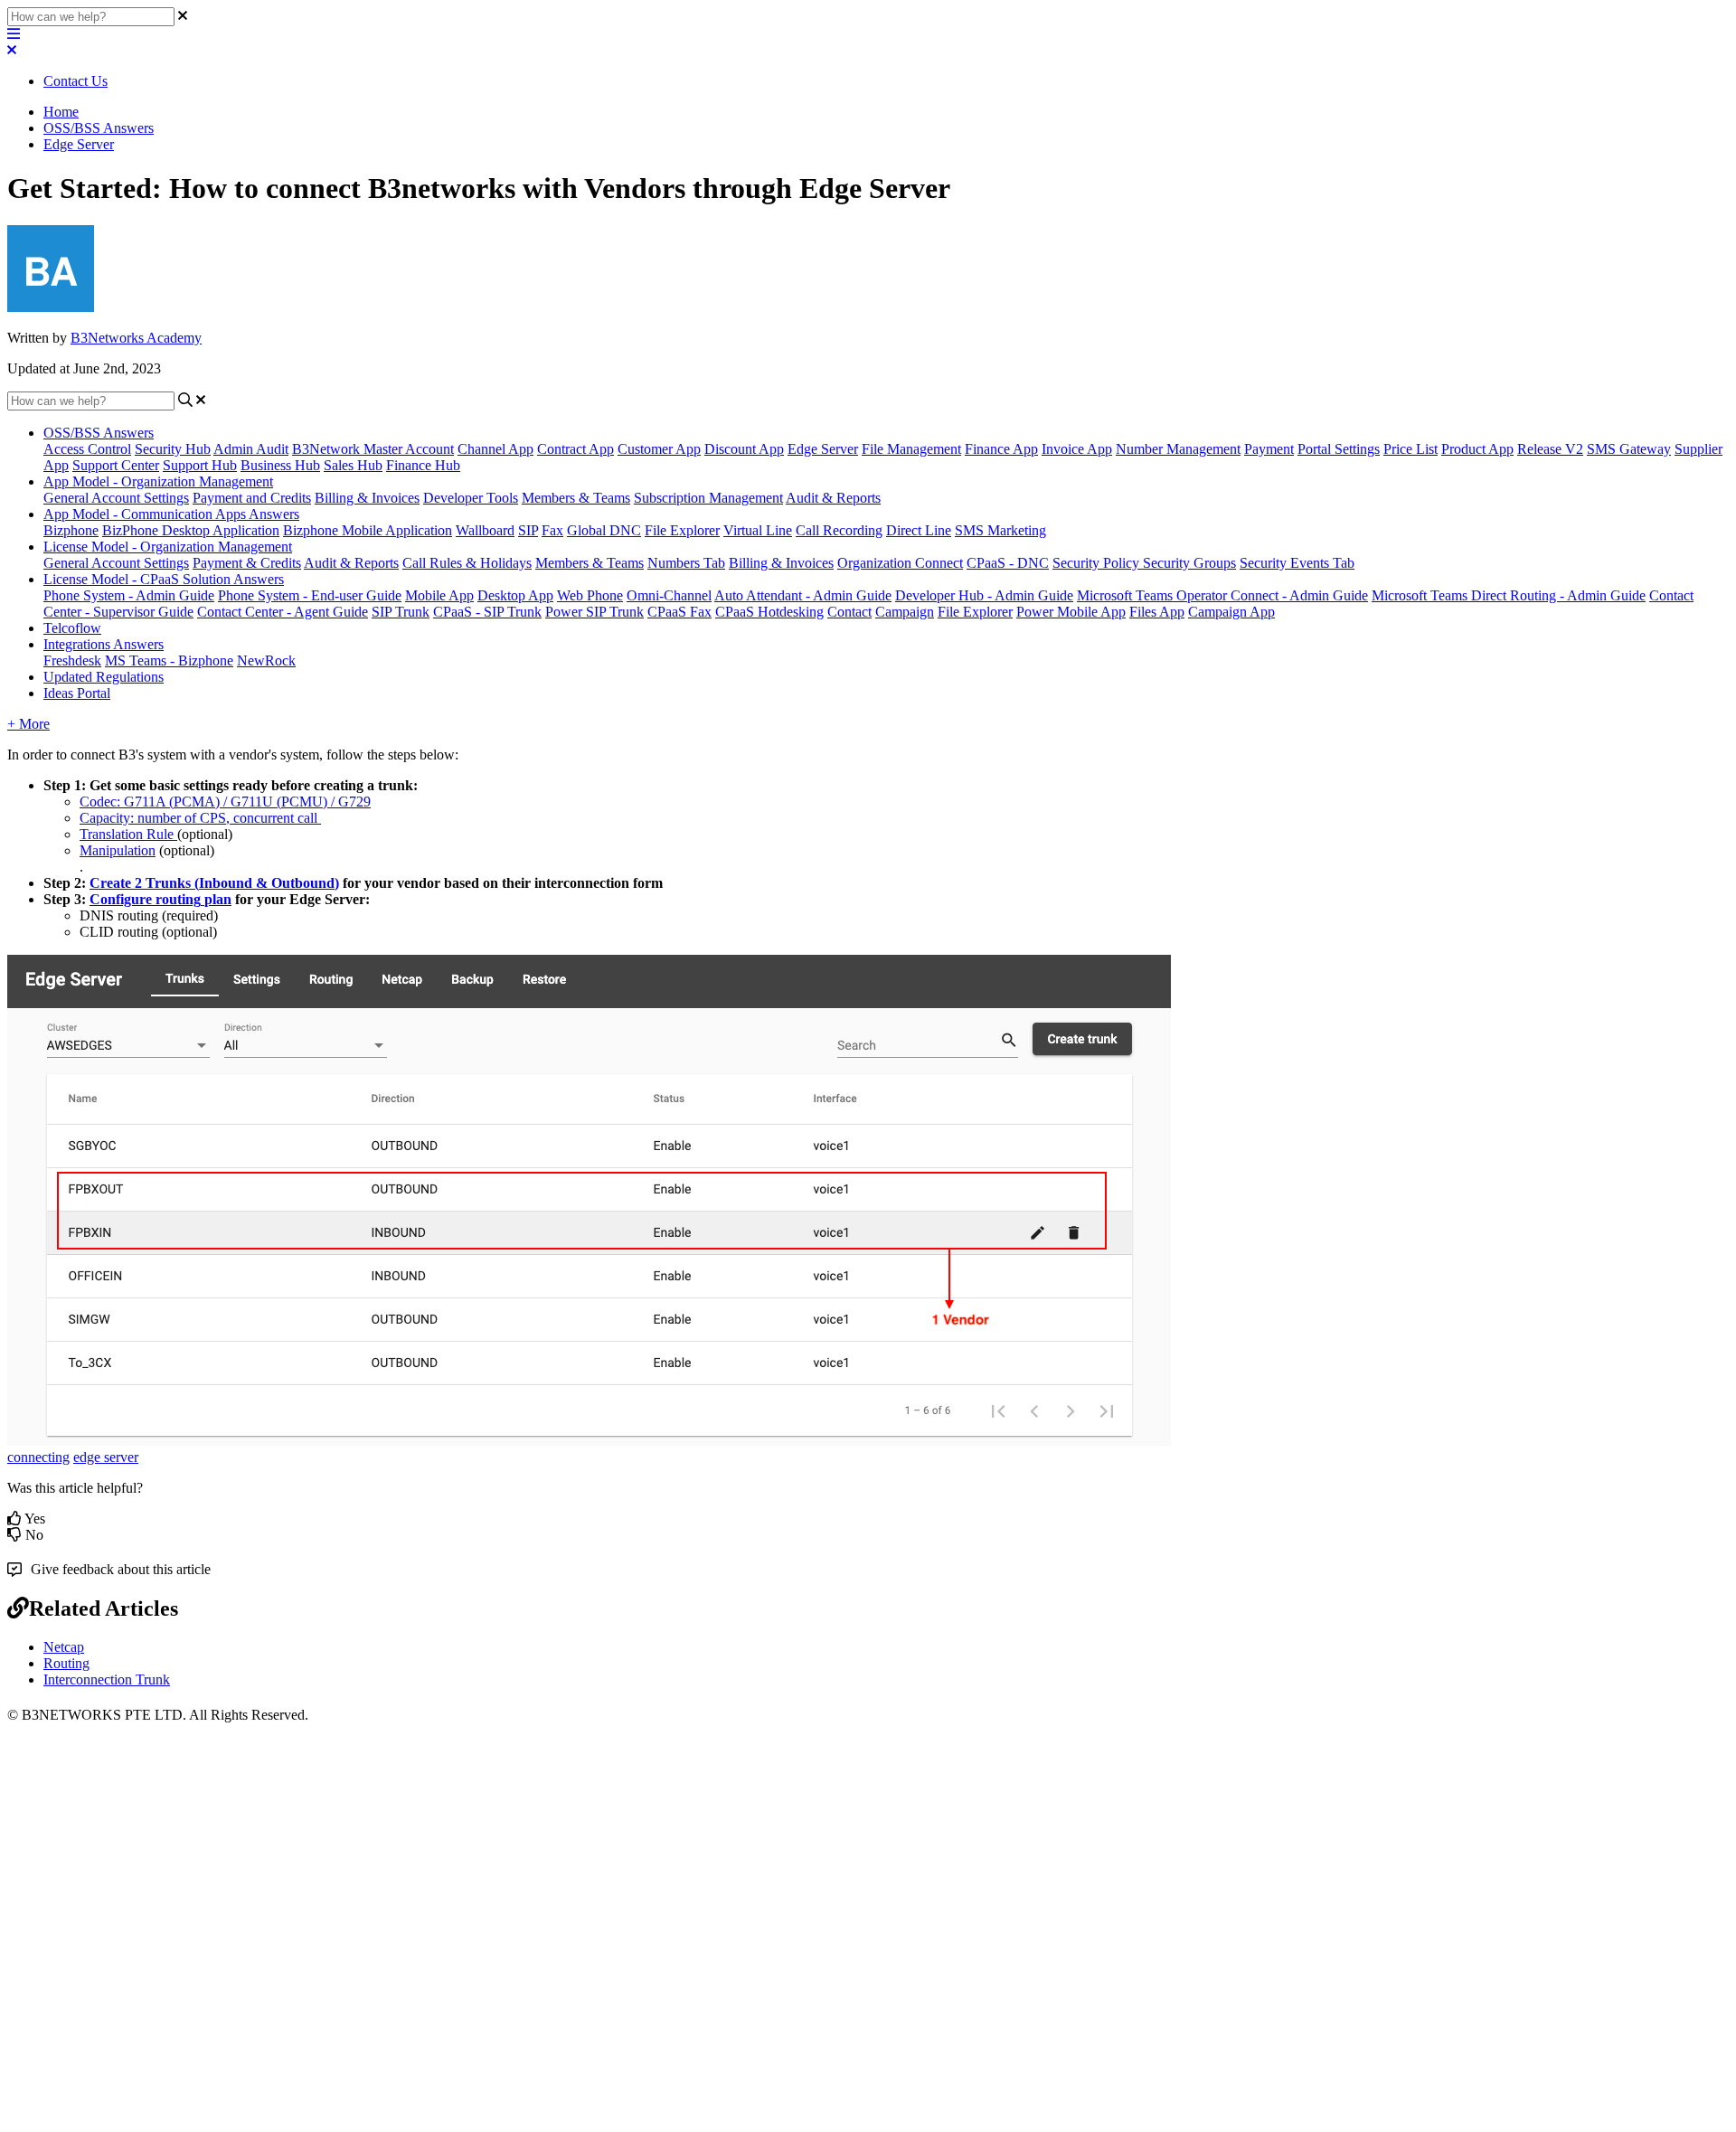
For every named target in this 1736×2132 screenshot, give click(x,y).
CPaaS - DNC (1008, 563)
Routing (66, 1663)
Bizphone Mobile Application (368, 530)
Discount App (744, 449)
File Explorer (682, 530)
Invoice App (1077, 449)
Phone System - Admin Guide (129, 595)
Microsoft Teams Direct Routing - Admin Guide (1509, 595)
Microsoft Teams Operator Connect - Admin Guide (1222, 595)
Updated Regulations (104, 677)
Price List (1410, 449)
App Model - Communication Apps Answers (171, 514)
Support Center (116, 465)
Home (61, 112)
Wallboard (485, 530)
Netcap (64, 1647)
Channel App (495, 449)
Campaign (905, 612)
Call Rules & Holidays (467, 563)
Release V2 (1550, 449)
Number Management (1178, 449)
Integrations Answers (104, 644)
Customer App (659, 449)
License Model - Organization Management (168, 547)
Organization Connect (900, 563)
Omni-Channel (669, 595)
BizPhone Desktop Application (191, 530)
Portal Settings (1339, 449)
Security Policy (1098, 563)
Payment (1269, 449)
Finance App (1001, 449)
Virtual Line (758, 530)
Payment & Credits (247, 563)
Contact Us (75, 81)
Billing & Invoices (367, 498)
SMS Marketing (1000, 530)
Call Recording (839, 530)
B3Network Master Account (373, 449)
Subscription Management (708, 498)
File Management (911, 449)
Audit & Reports (833, 498)
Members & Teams (576, 498)
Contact (849, 612)
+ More (28, 724)
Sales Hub (353, 465)
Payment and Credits (252, 498)
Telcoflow (72, 628)
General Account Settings (116, 498)
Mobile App (439, 595)
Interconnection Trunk (107, 1679)
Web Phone (590, 595)
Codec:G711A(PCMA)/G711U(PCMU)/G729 (225, 802)
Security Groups (1189, 563)
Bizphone (71, 530)
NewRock (266, 660)
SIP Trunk (401, 612)
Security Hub (173, 449)
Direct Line (919, 530)
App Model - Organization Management (158, 481)
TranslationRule (127, 834)
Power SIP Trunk (594, 612)
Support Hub (200, 465)
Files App (1157, 612)
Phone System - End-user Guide (310, 595)
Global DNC (604, 530)
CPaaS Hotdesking (769, 612)
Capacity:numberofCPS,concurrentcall (198, 818)
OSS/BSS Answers (99, 128)
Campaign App (1231, 612)
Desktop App (515, 595)
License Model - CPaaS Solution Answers (164, 579)
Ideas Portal (77, 693)
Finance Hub (423, 465)
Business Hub (280, 465)
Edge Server (79, 144)
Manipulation (118, 850)
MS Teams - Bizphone (169, 660)
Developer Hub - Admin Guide (984, 595)
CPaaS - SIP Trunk (487, 612)
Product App (1477, 449)
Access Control (87, 449)
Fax (552, 530)
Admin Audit (251, 449)
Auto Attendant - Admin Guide (803, 595)
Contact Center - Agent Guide (283, 612)
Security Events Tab (1297, 563)
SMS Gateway (1629, 449)
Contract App (576, 449)
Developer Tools (471, 498)
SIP (528, 530)
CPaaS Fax (679, 612)
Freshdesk (72, 660)
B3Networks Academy (136, 338)
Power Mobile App (1071, 612)
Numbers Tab (686, 563)
